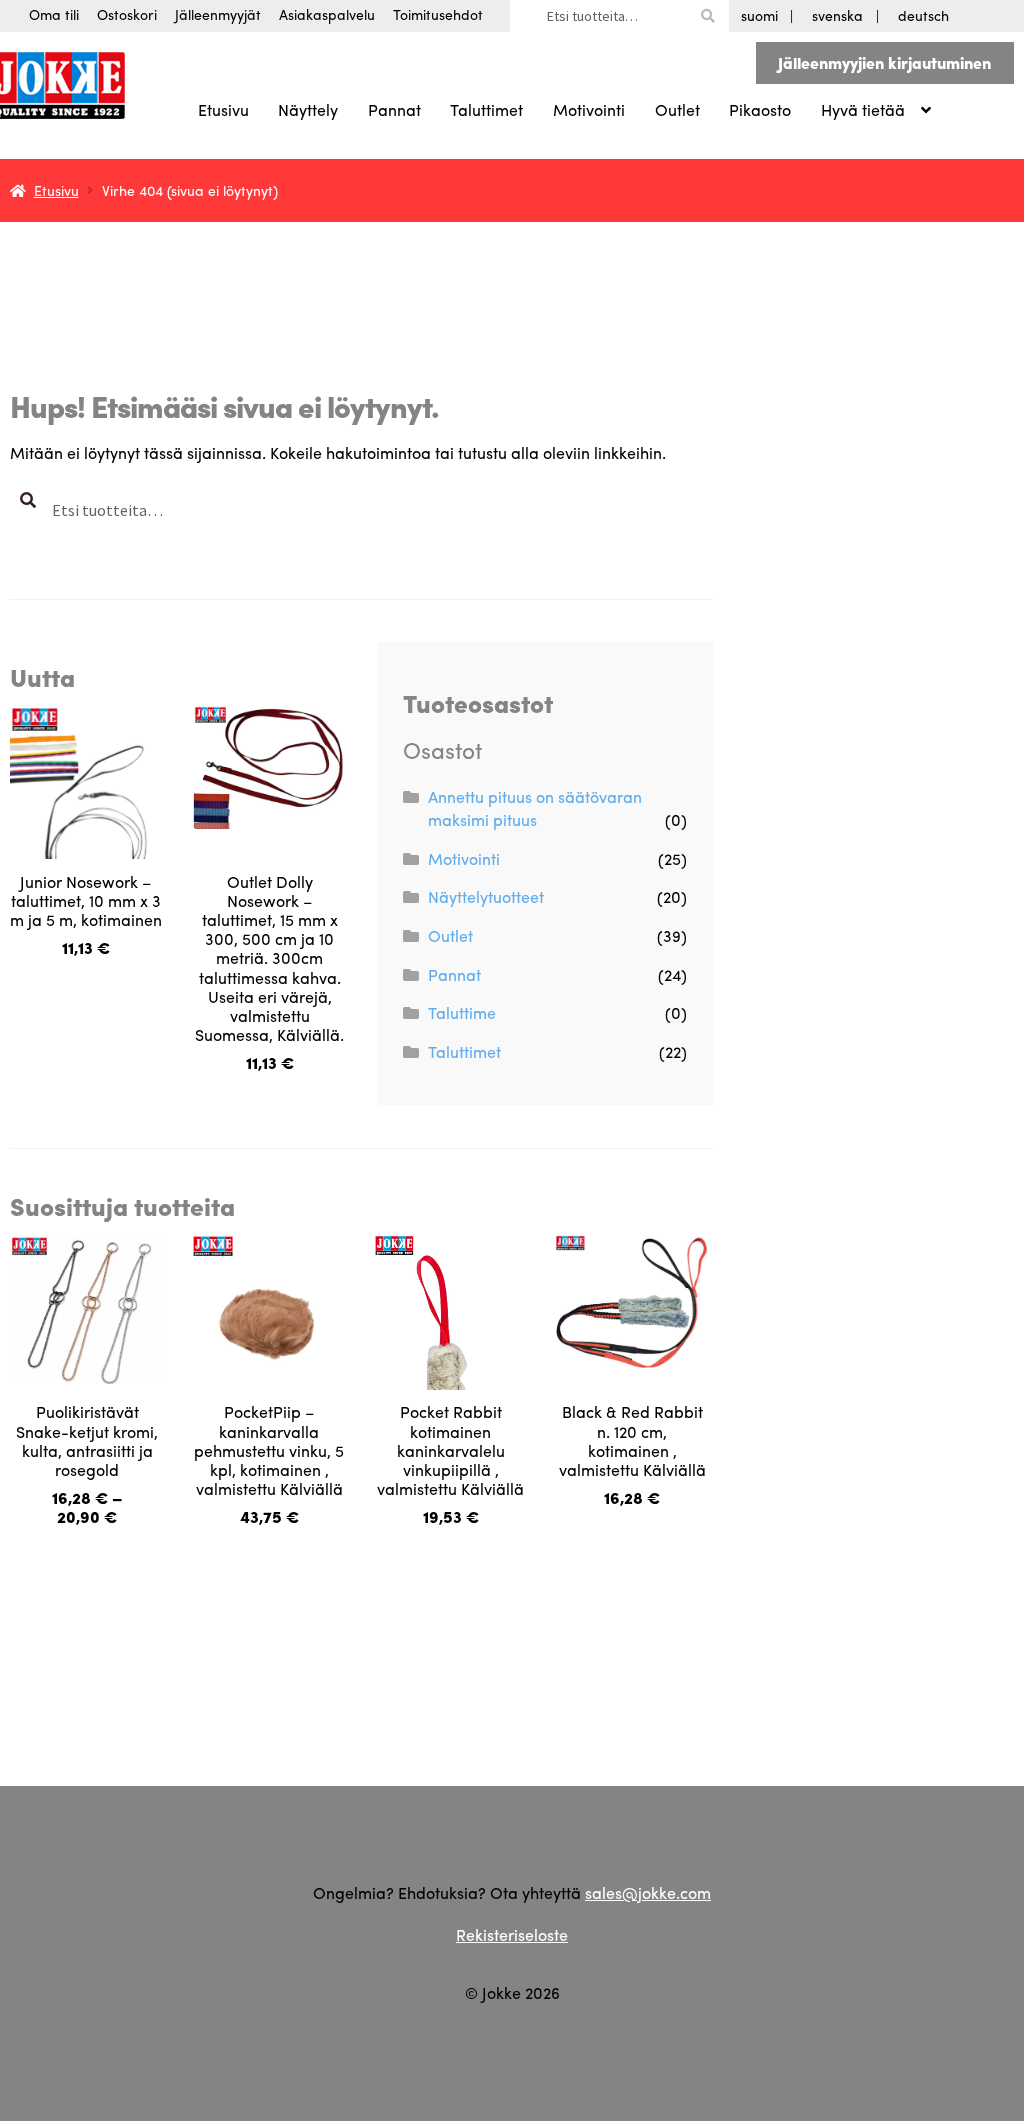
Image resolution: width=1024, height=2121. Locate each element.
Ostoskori (127, 14)
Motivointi (589, 109)
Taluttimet (486, 109)
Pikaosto (760, 109)
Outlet (677, 109)
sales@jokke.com (648, 1892)
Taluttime (462, 1012)
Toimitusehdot (438, 14)
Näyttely (308, 109)
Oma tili (54, 14)
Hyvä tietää (863, 109)
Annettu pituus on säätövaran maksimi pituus (535, 808)
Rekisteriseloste (512, 1934)
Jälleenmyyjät (218, 14)
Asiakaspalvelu (327, 14)
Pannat (394, 109)
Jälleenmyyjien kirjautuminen (884, 62)
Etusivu (223, 109)
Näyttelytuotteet (486, 896)
